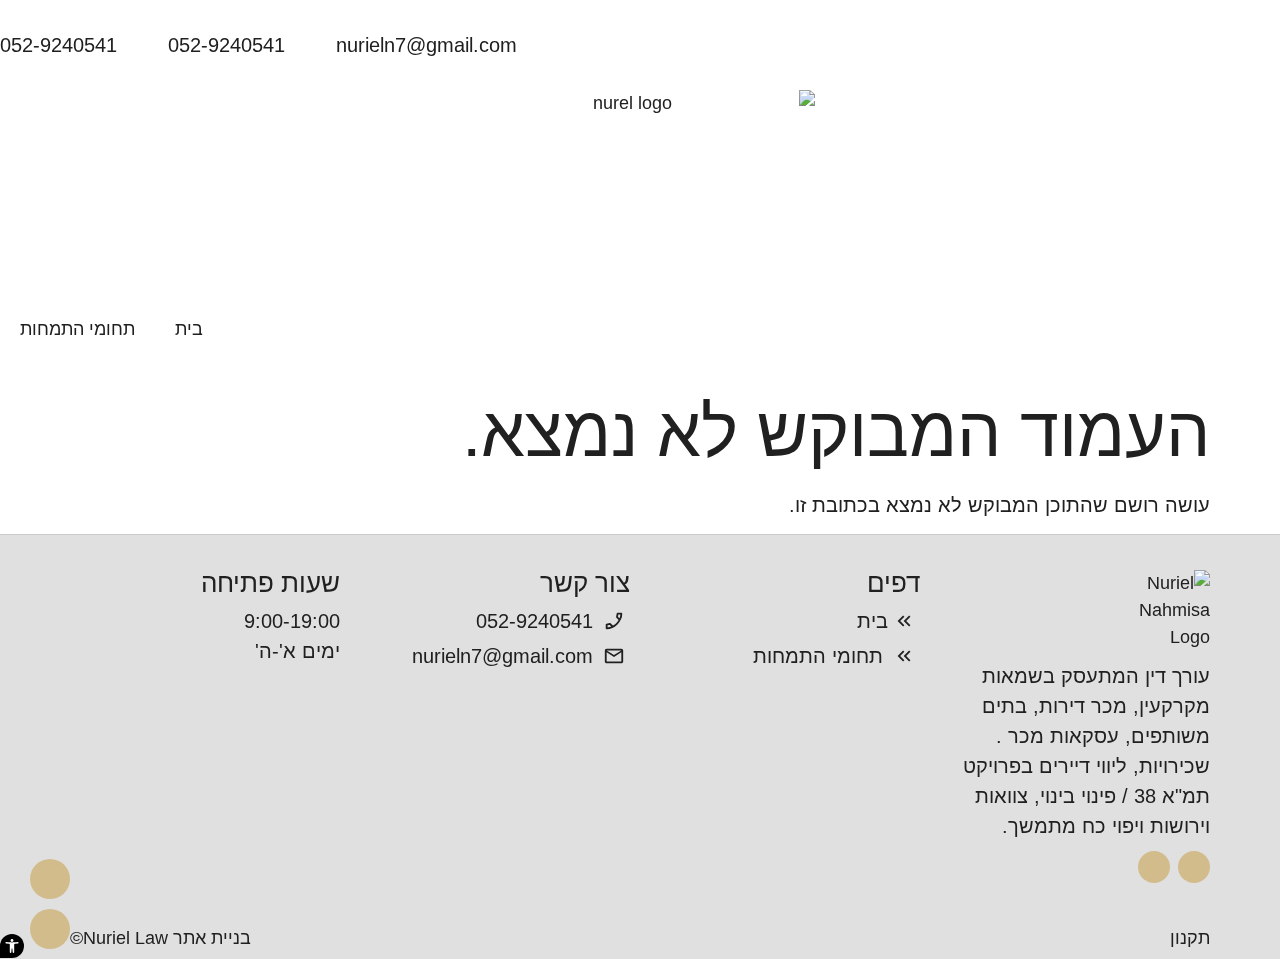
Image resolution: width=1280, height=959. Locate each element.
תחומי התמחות (77, 329)
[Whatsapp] (50, 929)
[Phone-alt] (50, 879)
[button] (12, 946)
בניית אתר (212, 938)
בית (189, 329)
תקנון (1190, 938)
